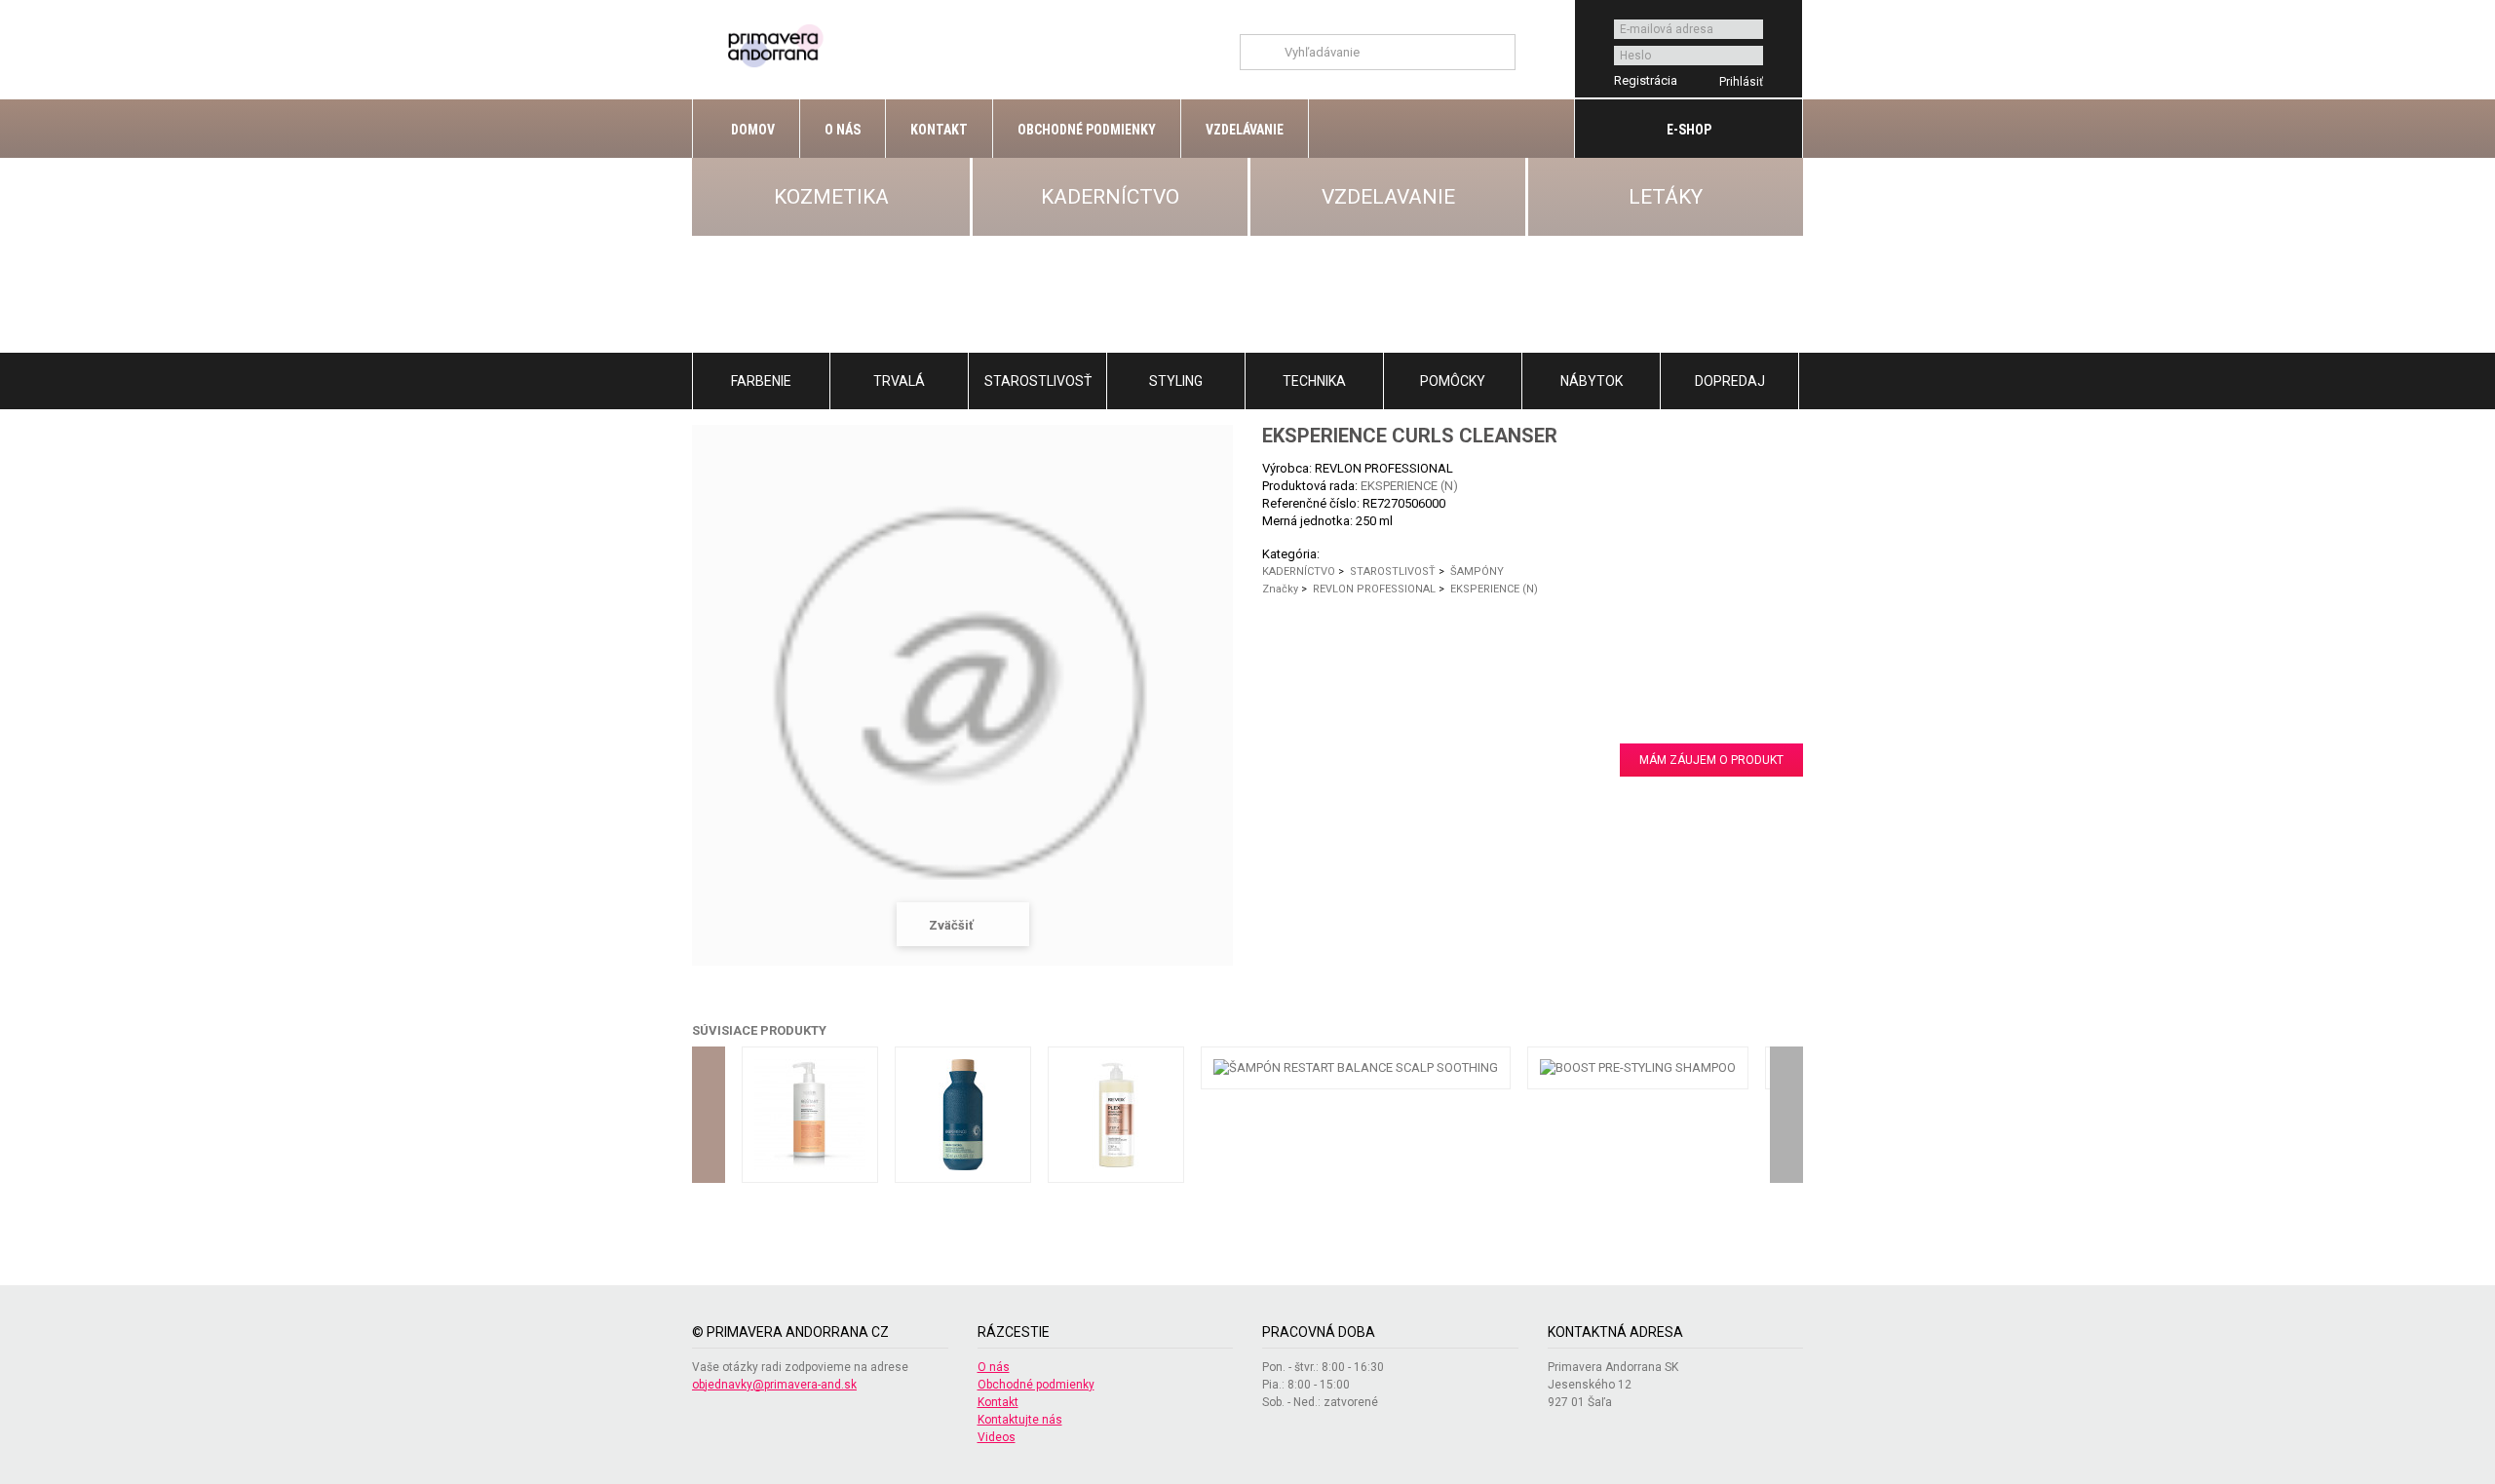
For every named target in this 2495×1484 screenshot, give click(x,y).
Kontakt (939, 130)
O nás (843, 130)
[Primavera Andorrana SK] (778, 44)
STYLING (1176, 381)
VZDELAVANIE (1388, 197)
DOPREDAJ (1730, 381)
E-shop (1689, 130)
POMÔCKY (1453, 381)
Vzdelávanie (1245, 130)
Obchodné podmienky (1087, 130)
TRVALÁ (899, 381)
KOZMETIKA (831, 197)
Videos (997, 1437)
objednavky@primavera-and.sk (774, 1385)
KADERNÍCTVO (1110, 197)
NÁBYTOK (1592, 381)
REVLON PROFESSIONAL (1374, 589)
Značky (1280, 589)
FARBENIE (761, 381)
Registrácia (1646, 80)
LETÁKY (1666, 197)
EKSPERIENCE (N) (1409, 486)
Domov (751, 130)
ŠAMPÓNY (1477, 571)
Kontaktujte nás (1020, 1420)
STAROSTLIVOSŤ (1038, 381)
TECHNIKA (1314, 381)
